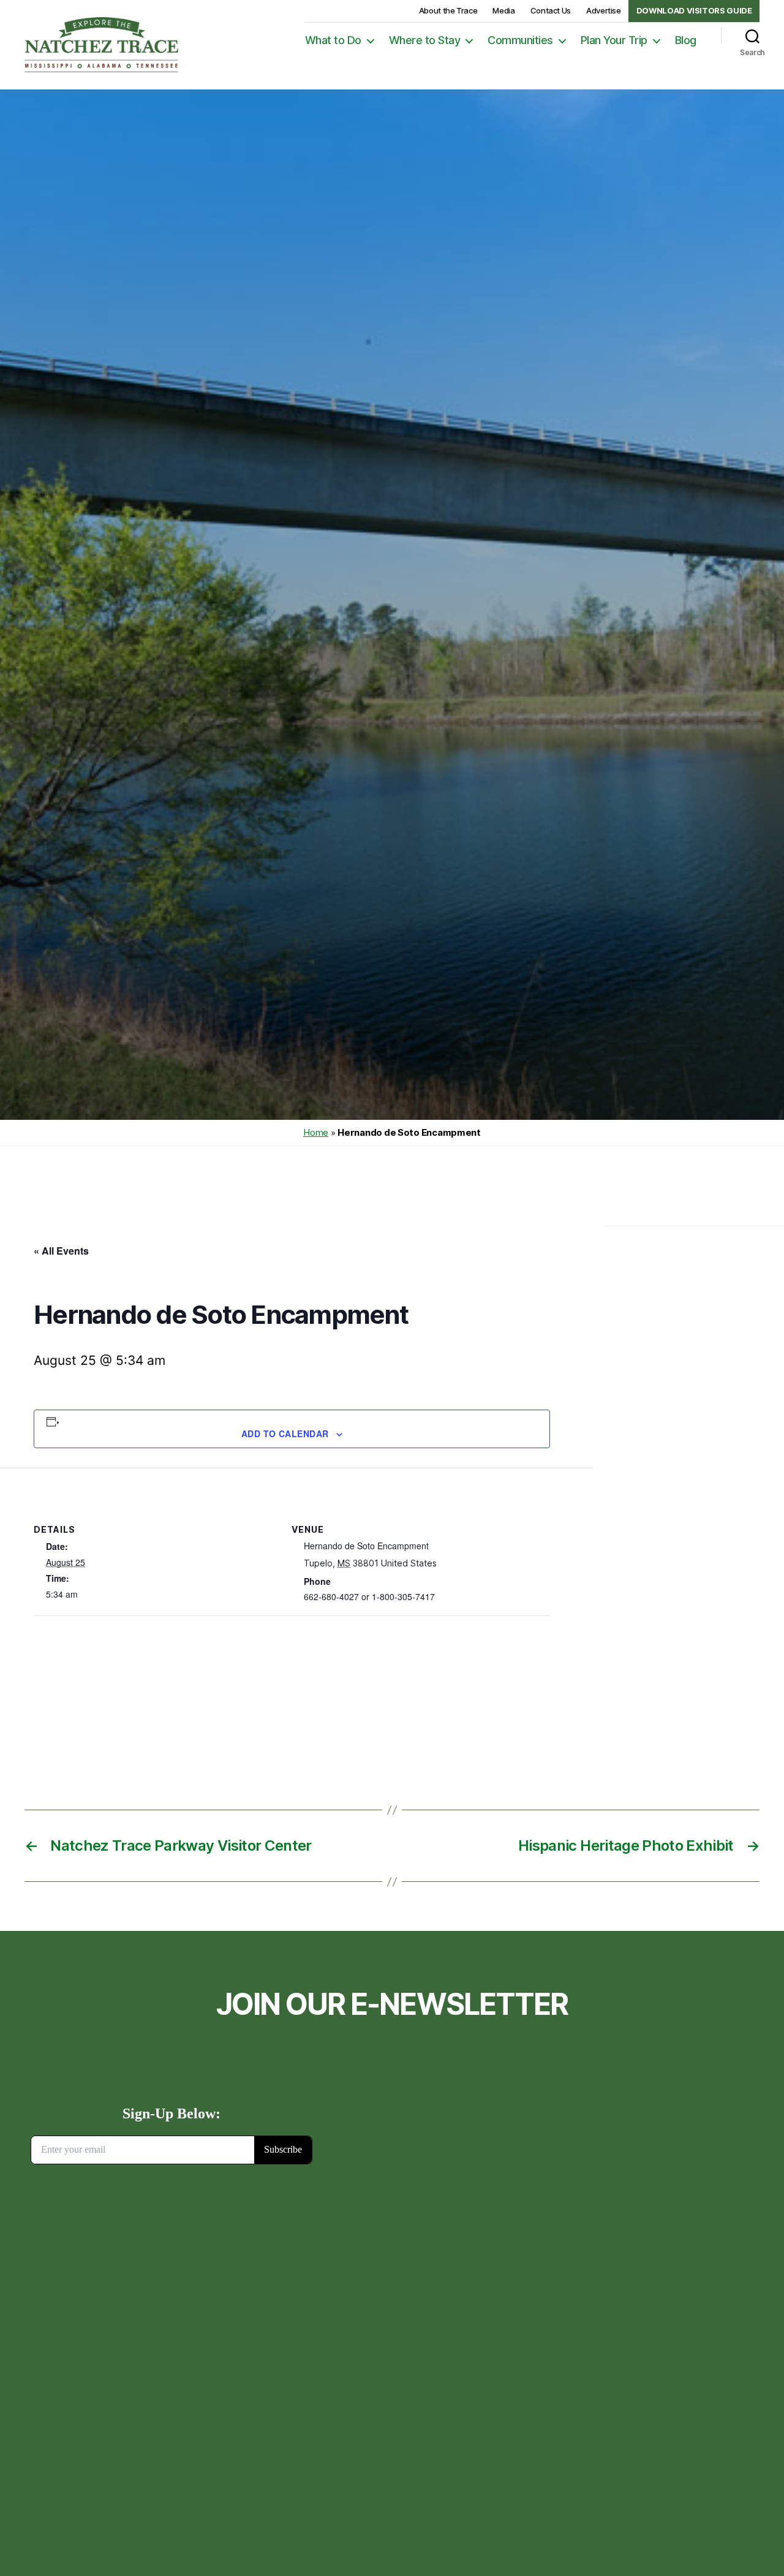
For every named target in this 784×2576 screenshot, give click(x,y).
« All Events (61, 1251)
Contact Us (551, 10)
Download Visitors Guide (694, 10)
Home (316, 1132)
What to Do (333, 40)
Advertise (604, 10)
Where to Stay (425, 40)
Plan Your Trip (614, 40)
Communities (520, 40)
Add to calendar (285, 1433)
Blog (686, 40)
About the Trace (448, 10)
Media (503, 10)
